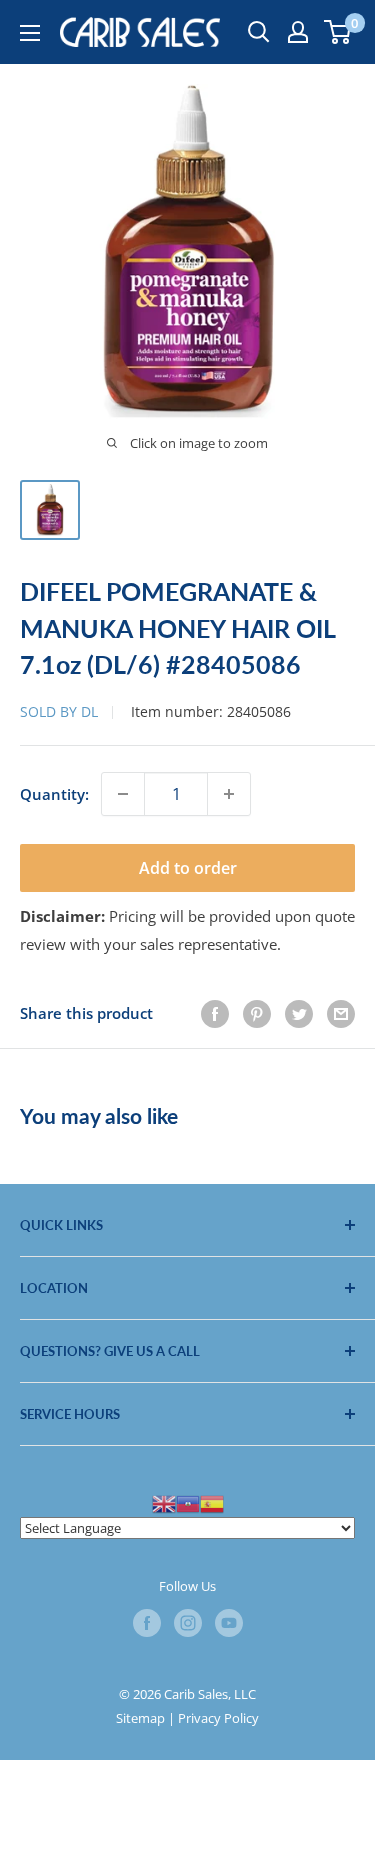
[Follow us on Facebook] (147, 1623)
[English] (164, 1502)
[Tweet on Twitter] (299, 1013)
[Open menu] (30, 33)
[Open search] (259, 32)
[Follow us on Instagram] (188, 1623)
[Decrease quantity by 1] (123, 794)
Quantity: (54, 794)
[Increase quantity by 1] (229, 794)
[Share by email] (341, 1013)
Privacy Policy (218, 1718)
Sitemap (140, 1718)
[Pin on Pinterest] (257, 1013)
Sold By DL (59, 711)
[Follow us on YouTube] (229, 1623)
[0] (338, 32)
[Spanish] (212, 1502)
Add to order (188, 868)
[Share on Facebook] (215, 1013)
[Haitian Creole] (188, 1502)
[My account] (298, 32)
